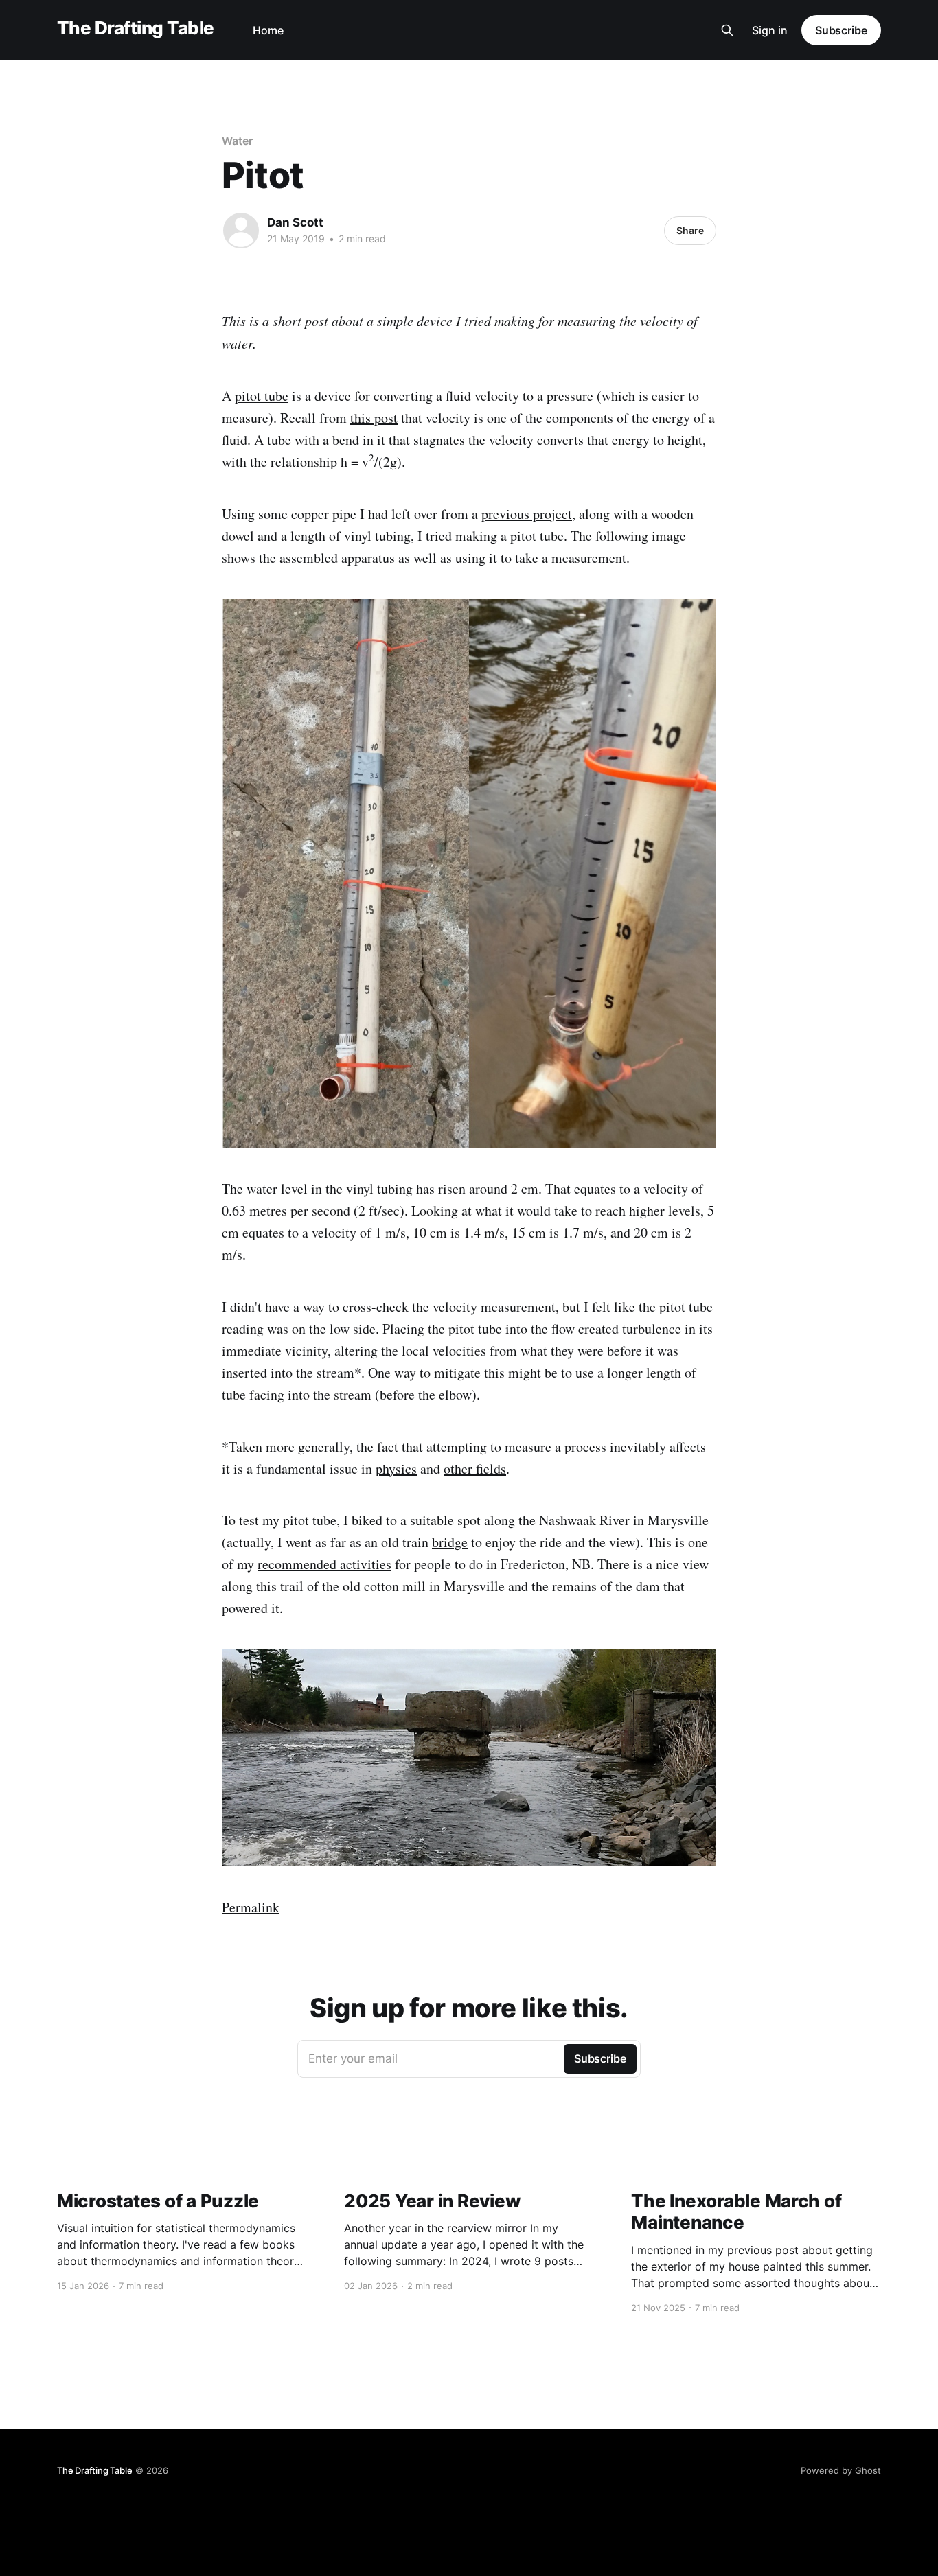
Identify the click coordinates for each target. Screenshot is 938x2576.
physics (396, 1469)
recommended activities (324, 1564)
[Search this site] (727, 30)
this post (374, 418)
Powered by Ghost (841, 2470)
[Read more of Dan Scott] (241, 231)
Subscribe (841, 30)
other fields (475, 1469)
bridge (450, 1542)
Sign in (770, 30)
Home (268, 30)
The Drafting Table (136, 28)
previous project (527, 514)
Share (690, 230)
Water (237, 141)
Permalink (251, 1907)
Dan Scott (295, 222)
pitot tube (262, 396)
